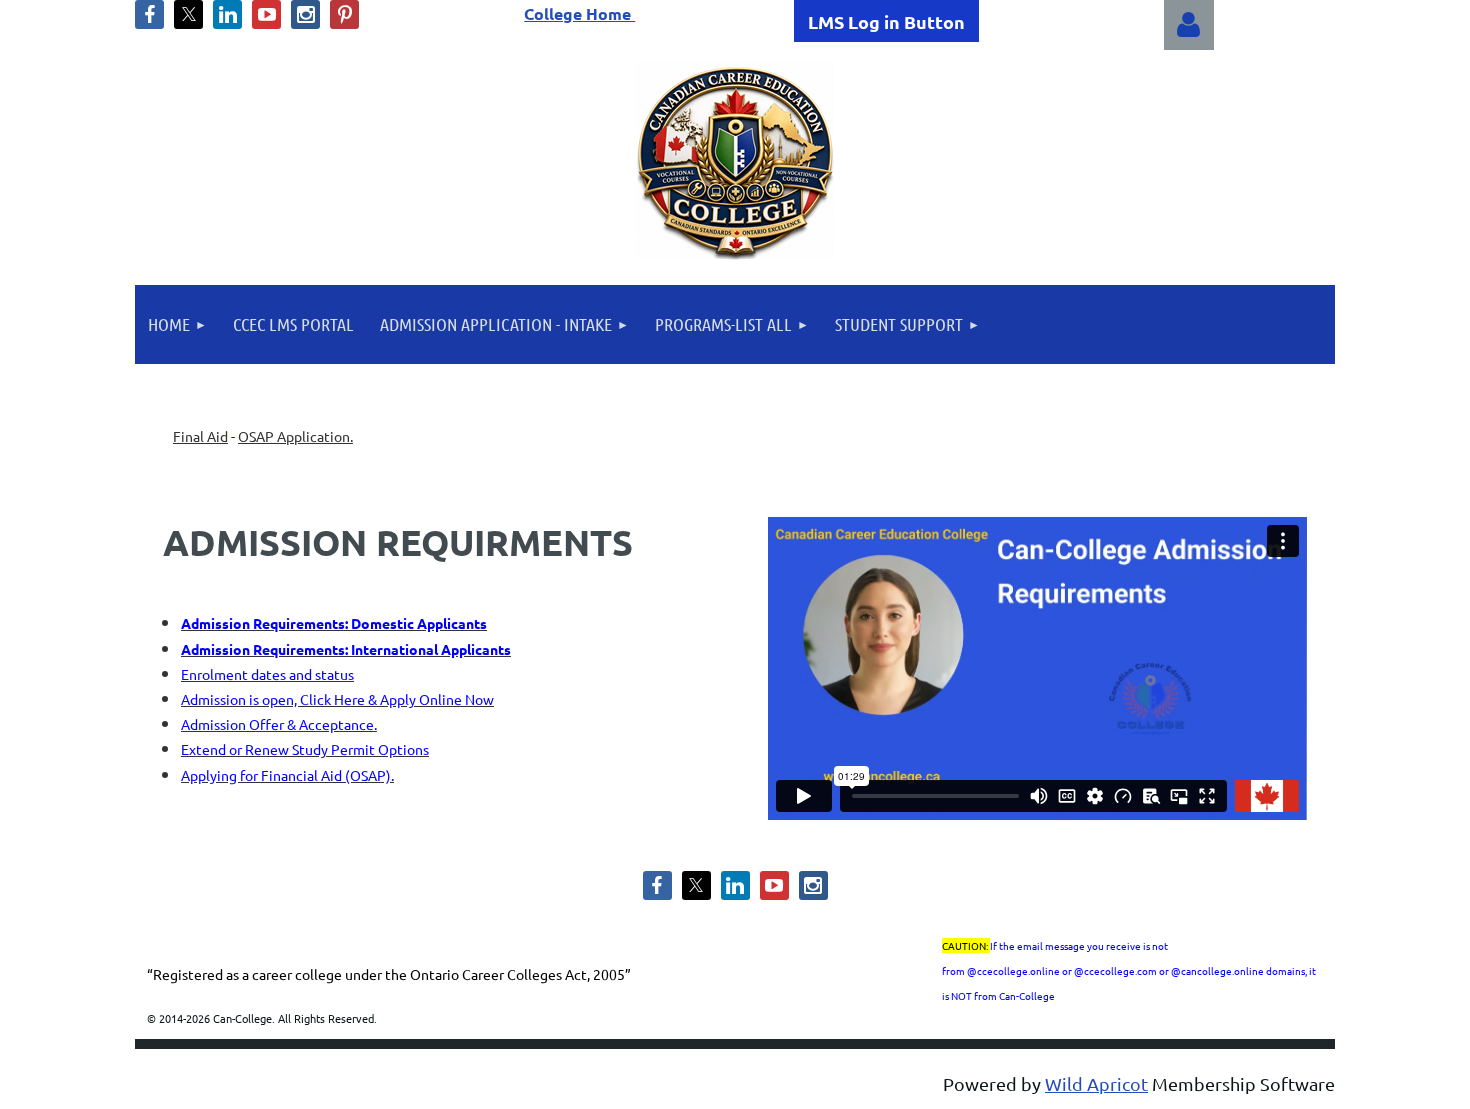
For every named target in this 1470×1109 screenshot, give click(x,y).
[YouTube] (266, 14)
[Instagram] (305, 14)
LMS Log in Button (886, 21)
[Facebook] (149, 14)
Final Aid (200, 436)
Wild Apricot (1096, 1083)
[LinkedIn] (227, 14)
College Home (579, 13)
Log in (1189, 25)
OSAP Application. (295, 436)
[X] (188, 14)
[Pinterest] (344, 14)
